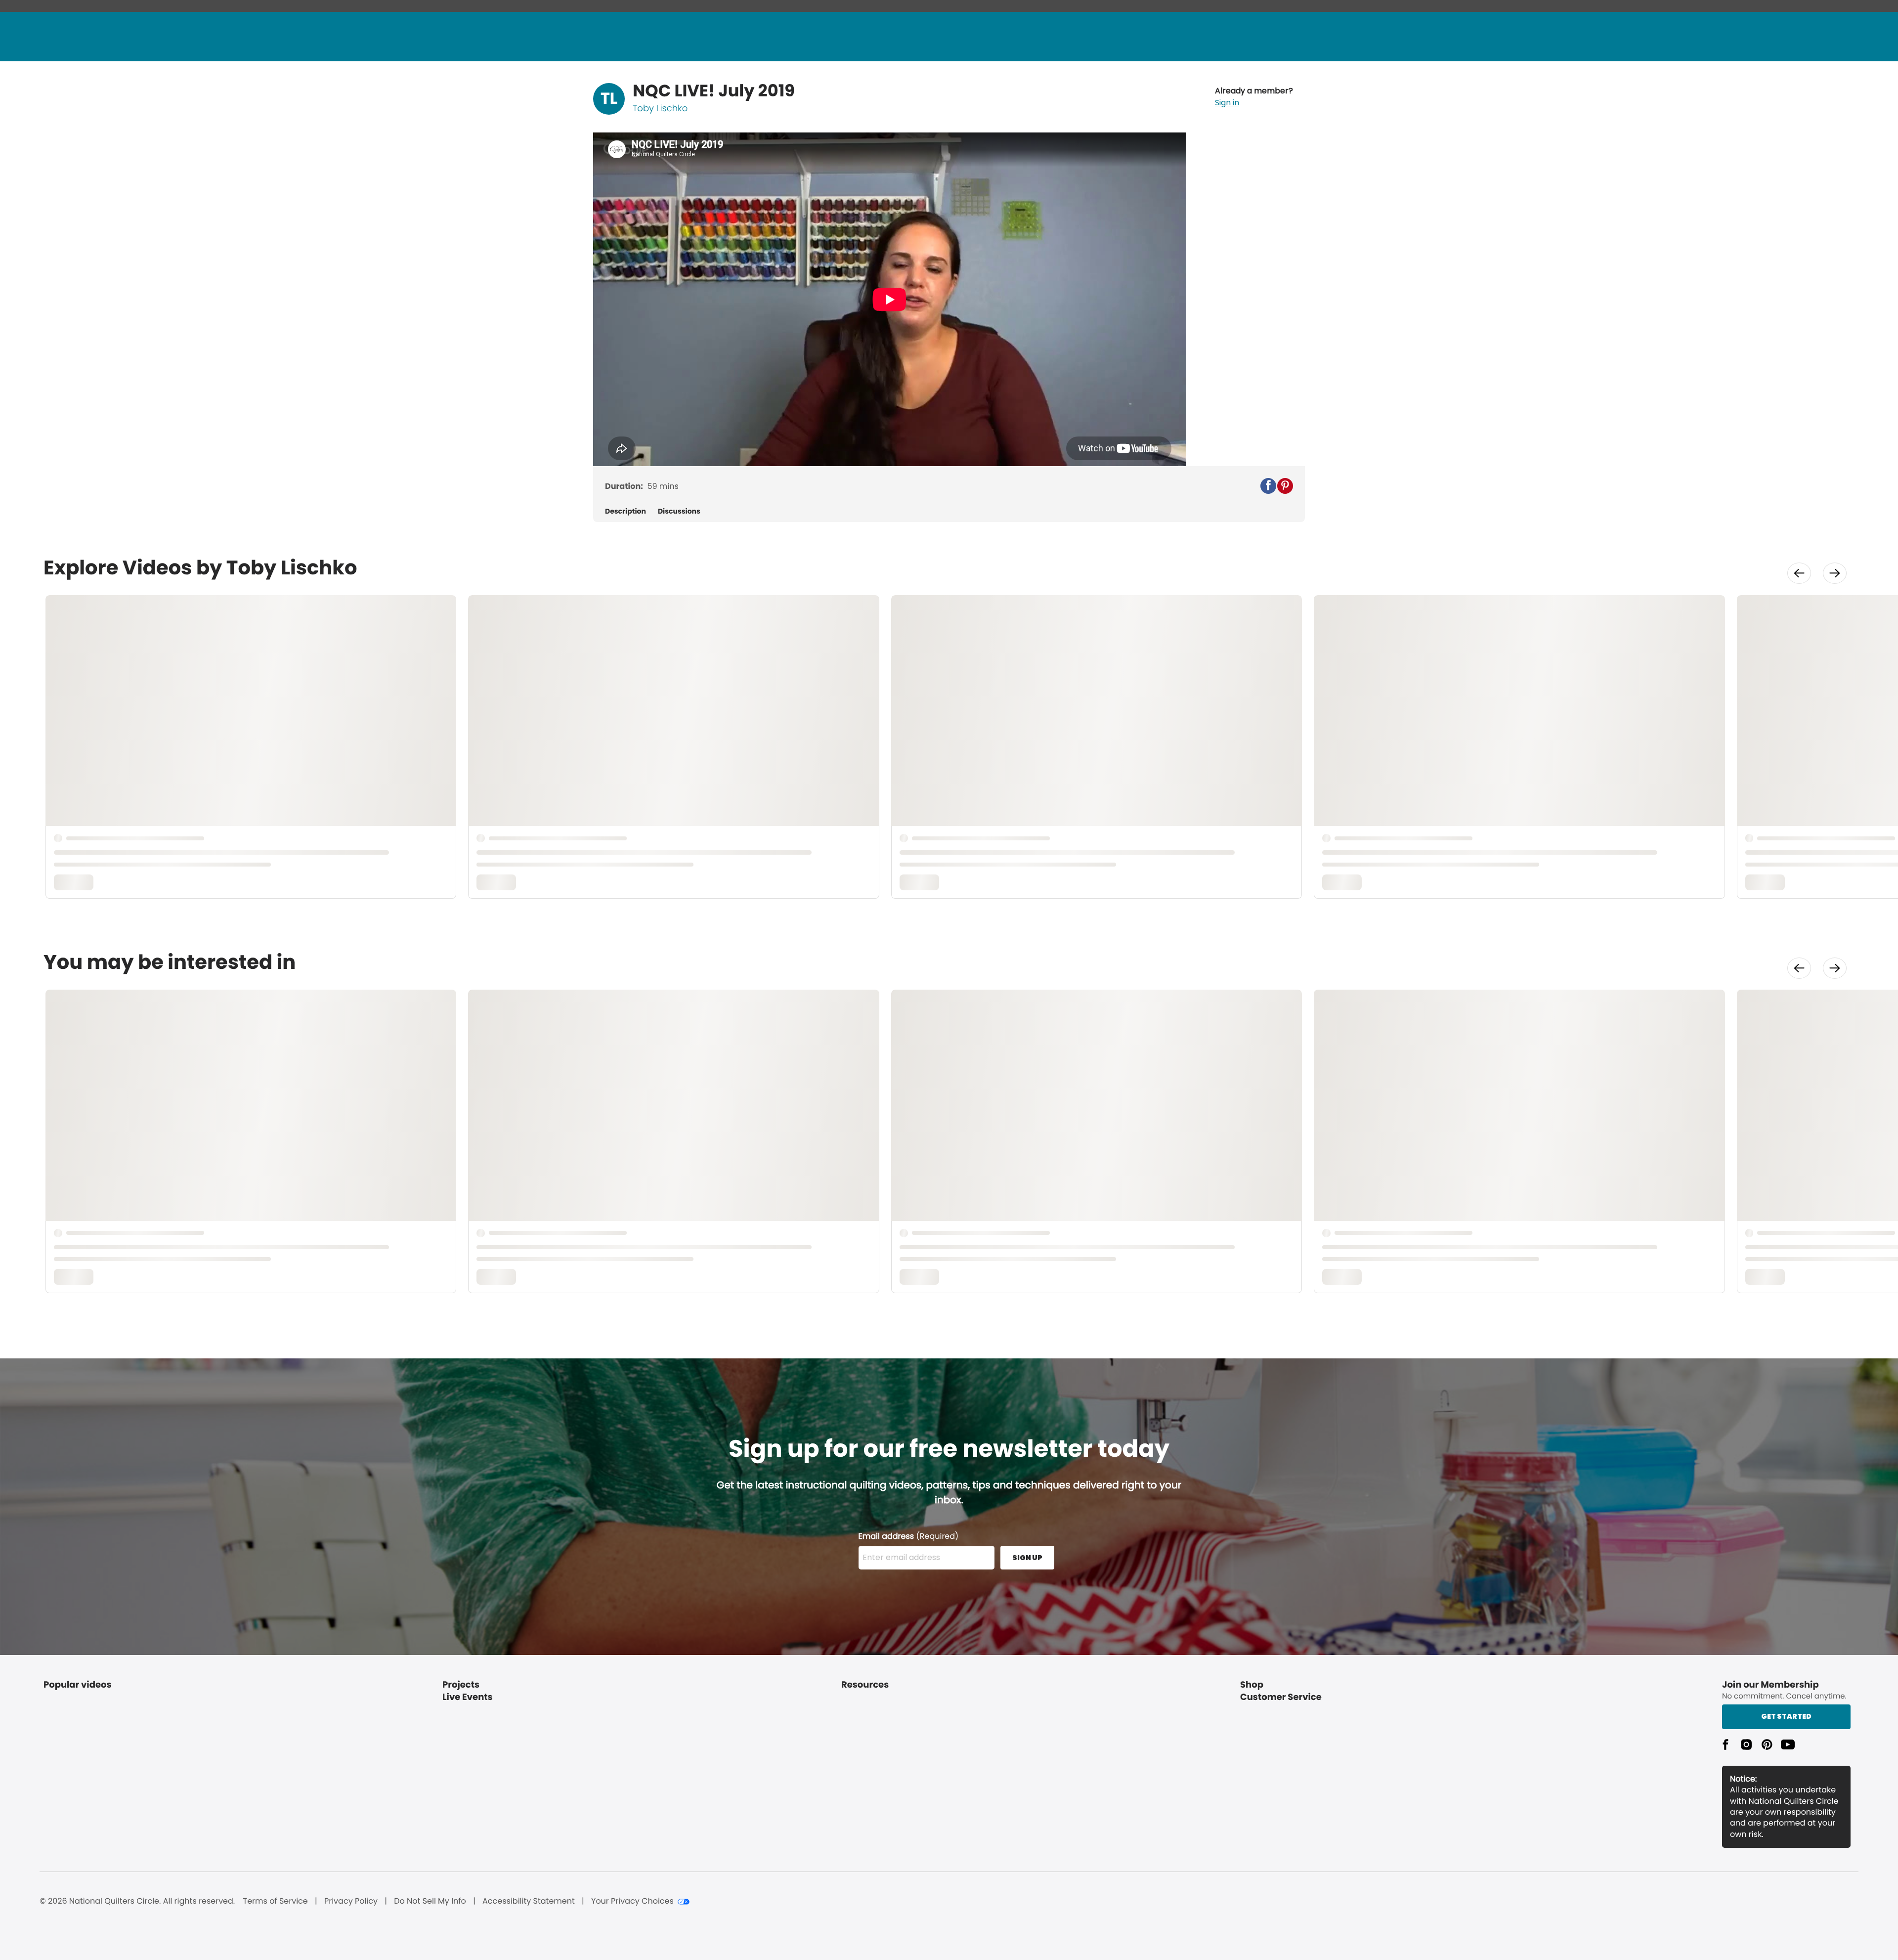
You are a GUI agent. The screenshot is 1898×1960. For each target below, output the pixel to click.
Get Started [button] (1786, 1716)
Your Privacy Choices (632, 1901)
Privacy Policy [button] (351, 1901)
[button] (1254, 97)
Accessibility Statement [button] (529, 1901)
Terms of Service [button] (275, 1901)
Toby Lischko (660, 109)
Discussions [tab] (679, 511)
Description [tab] (625, 511)
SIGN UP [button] (1027, 1558)
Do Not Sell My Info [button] (430, 1901)
